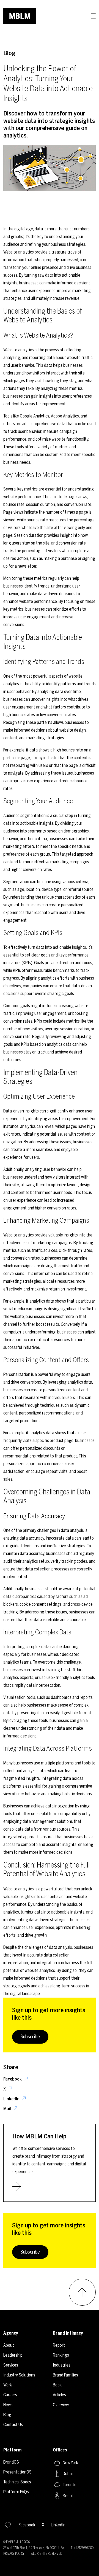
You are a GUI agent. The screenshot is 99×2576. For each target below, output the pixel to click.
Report (59, 2345)
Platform (12, 2450)
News (8, 2405)
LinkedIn (12, 2099)
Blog (9, 53)
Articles (59, 2395)
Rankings (61, 2355)
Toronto (70, 2485)
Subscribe (30, 2037)
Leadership (13, 2355)
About (9, 2345)
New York (70, 2463)
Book (57, 2385)
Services (11, 2365)
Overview (61, 2405)
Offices (60, 2450)
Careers (10, 2395)
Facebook (13, 2079)
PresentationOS (17, 2472)
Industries (62, 2365)
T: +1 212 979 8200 (82, 2548)
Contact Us (13, 2425)
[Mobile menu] (93, 16)
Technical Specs (17, 2482)
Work (8, 2385)
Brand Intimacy (68, 2333)
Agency (11, 2333)
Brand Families (65, 2375)
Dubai (68, 2474)
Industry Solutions (19, 2375)
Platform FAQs (16, 2492)
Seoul (68, 2496)
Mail (8, 2109)
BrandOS (11, 2462)
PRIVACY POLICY (14, 2554)
